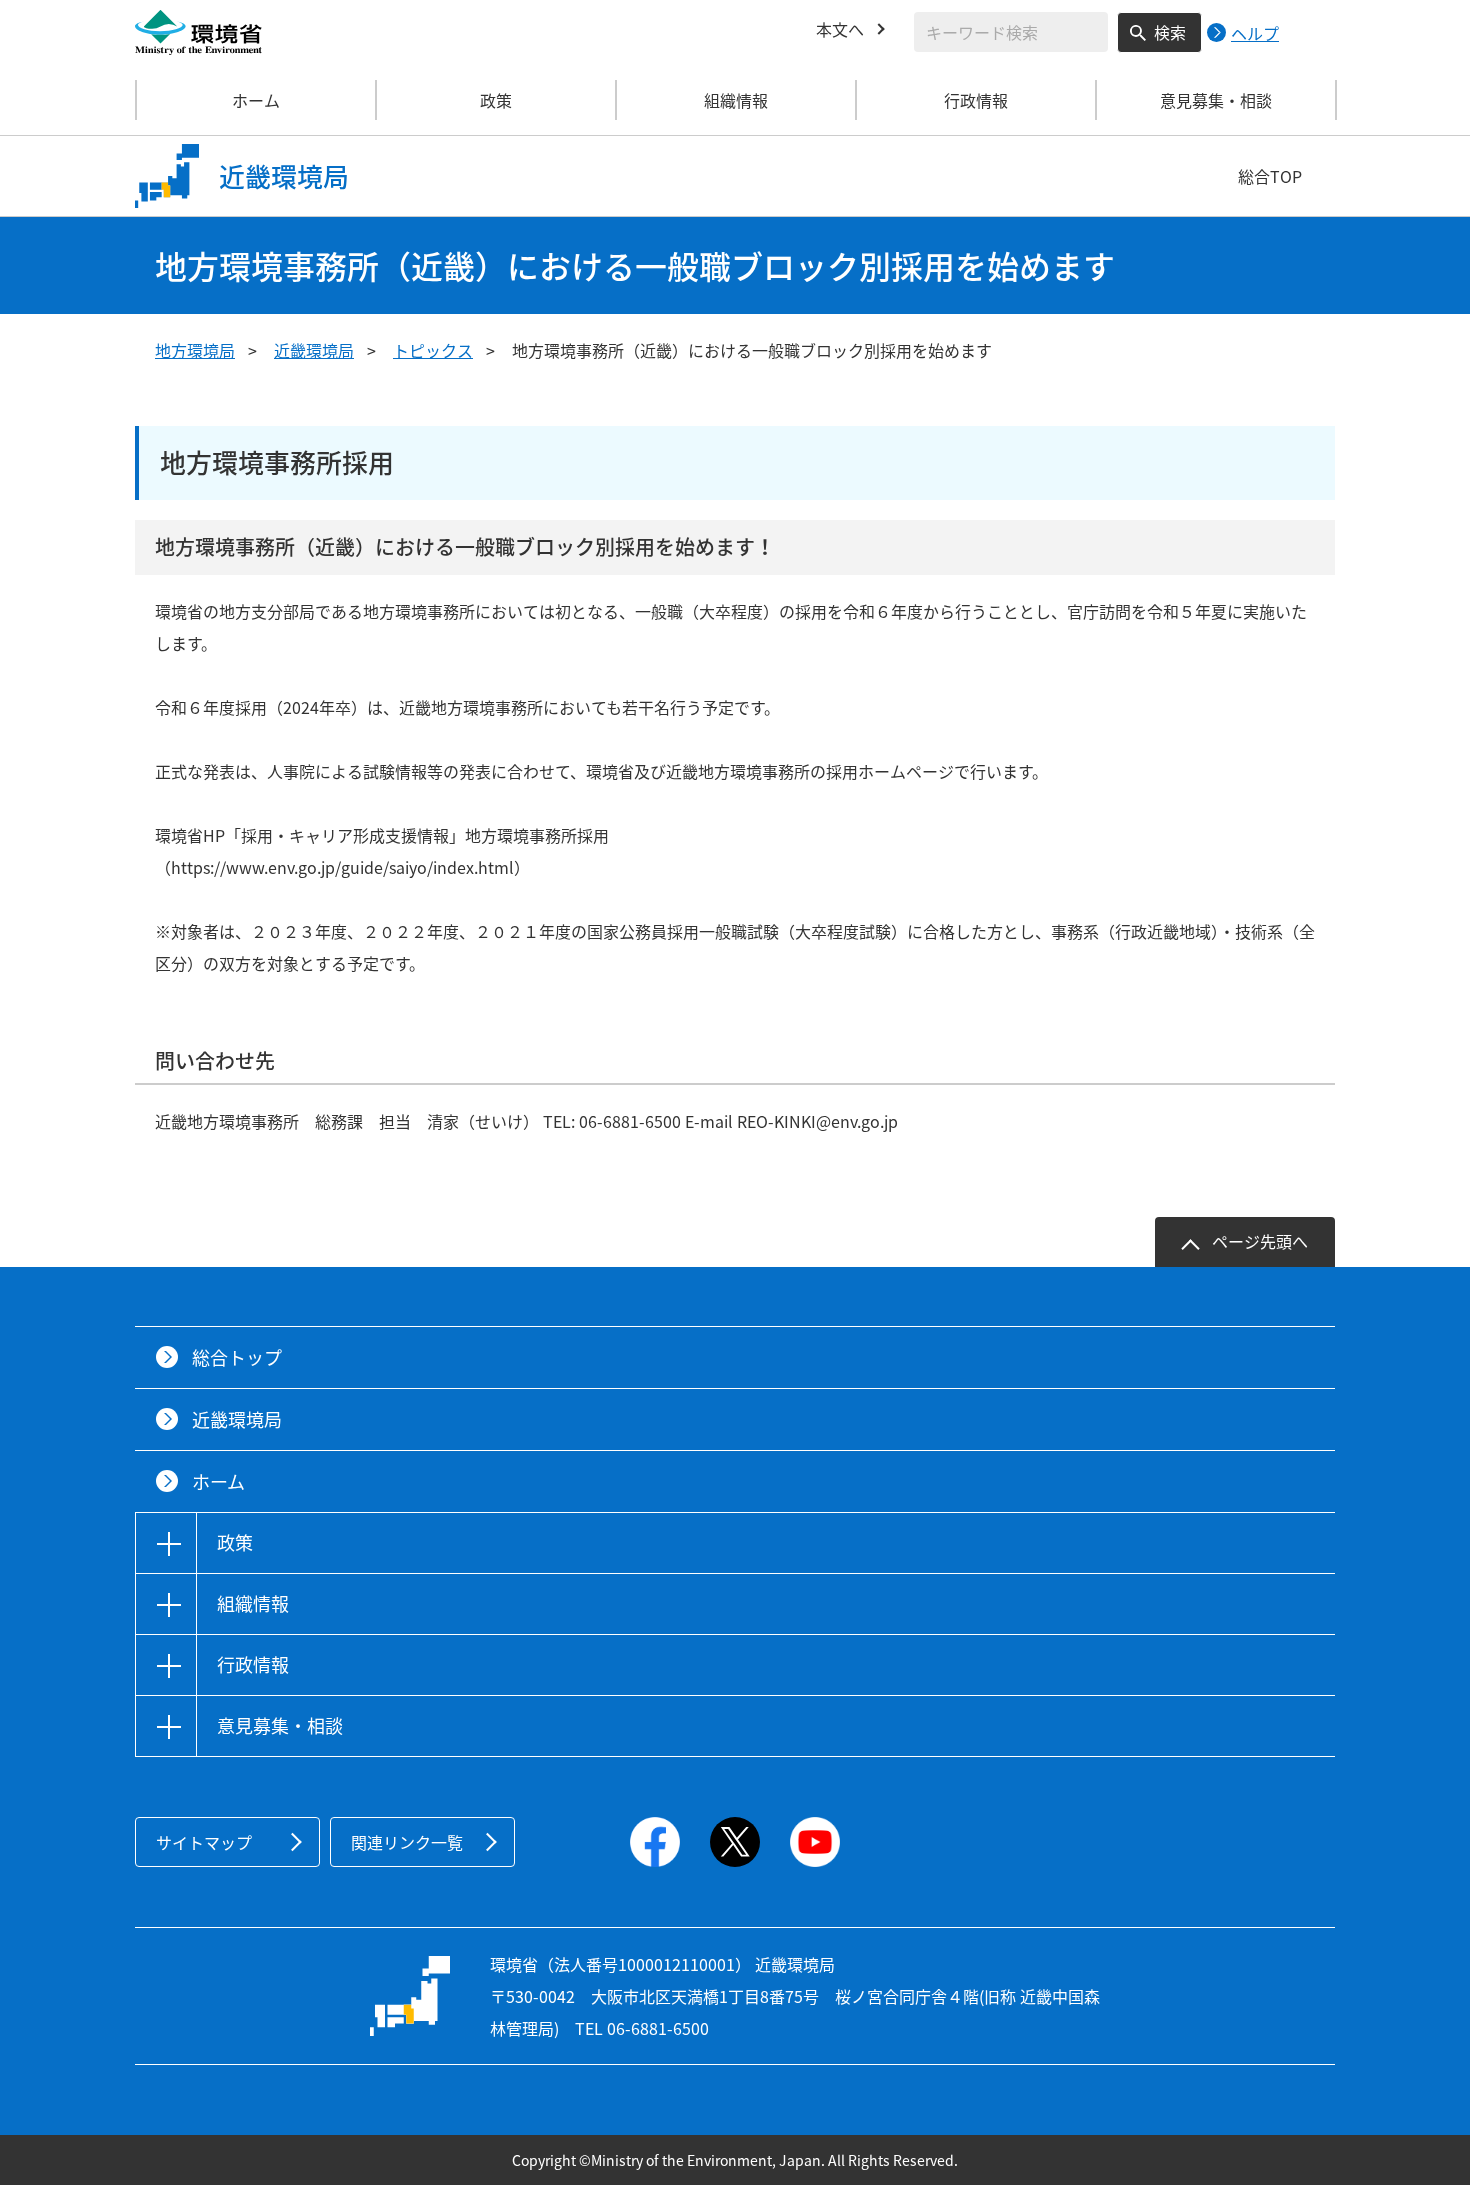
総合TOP (1270, 176)
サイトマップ (204, 1842)
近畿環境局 (314, 350)
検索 (1170, 32)
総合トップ (237, 1357)
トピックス (433, 350)
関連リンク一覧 (407, 1842)
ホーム (256, 100)
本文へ (840, 29)
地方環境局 (195, 350)
